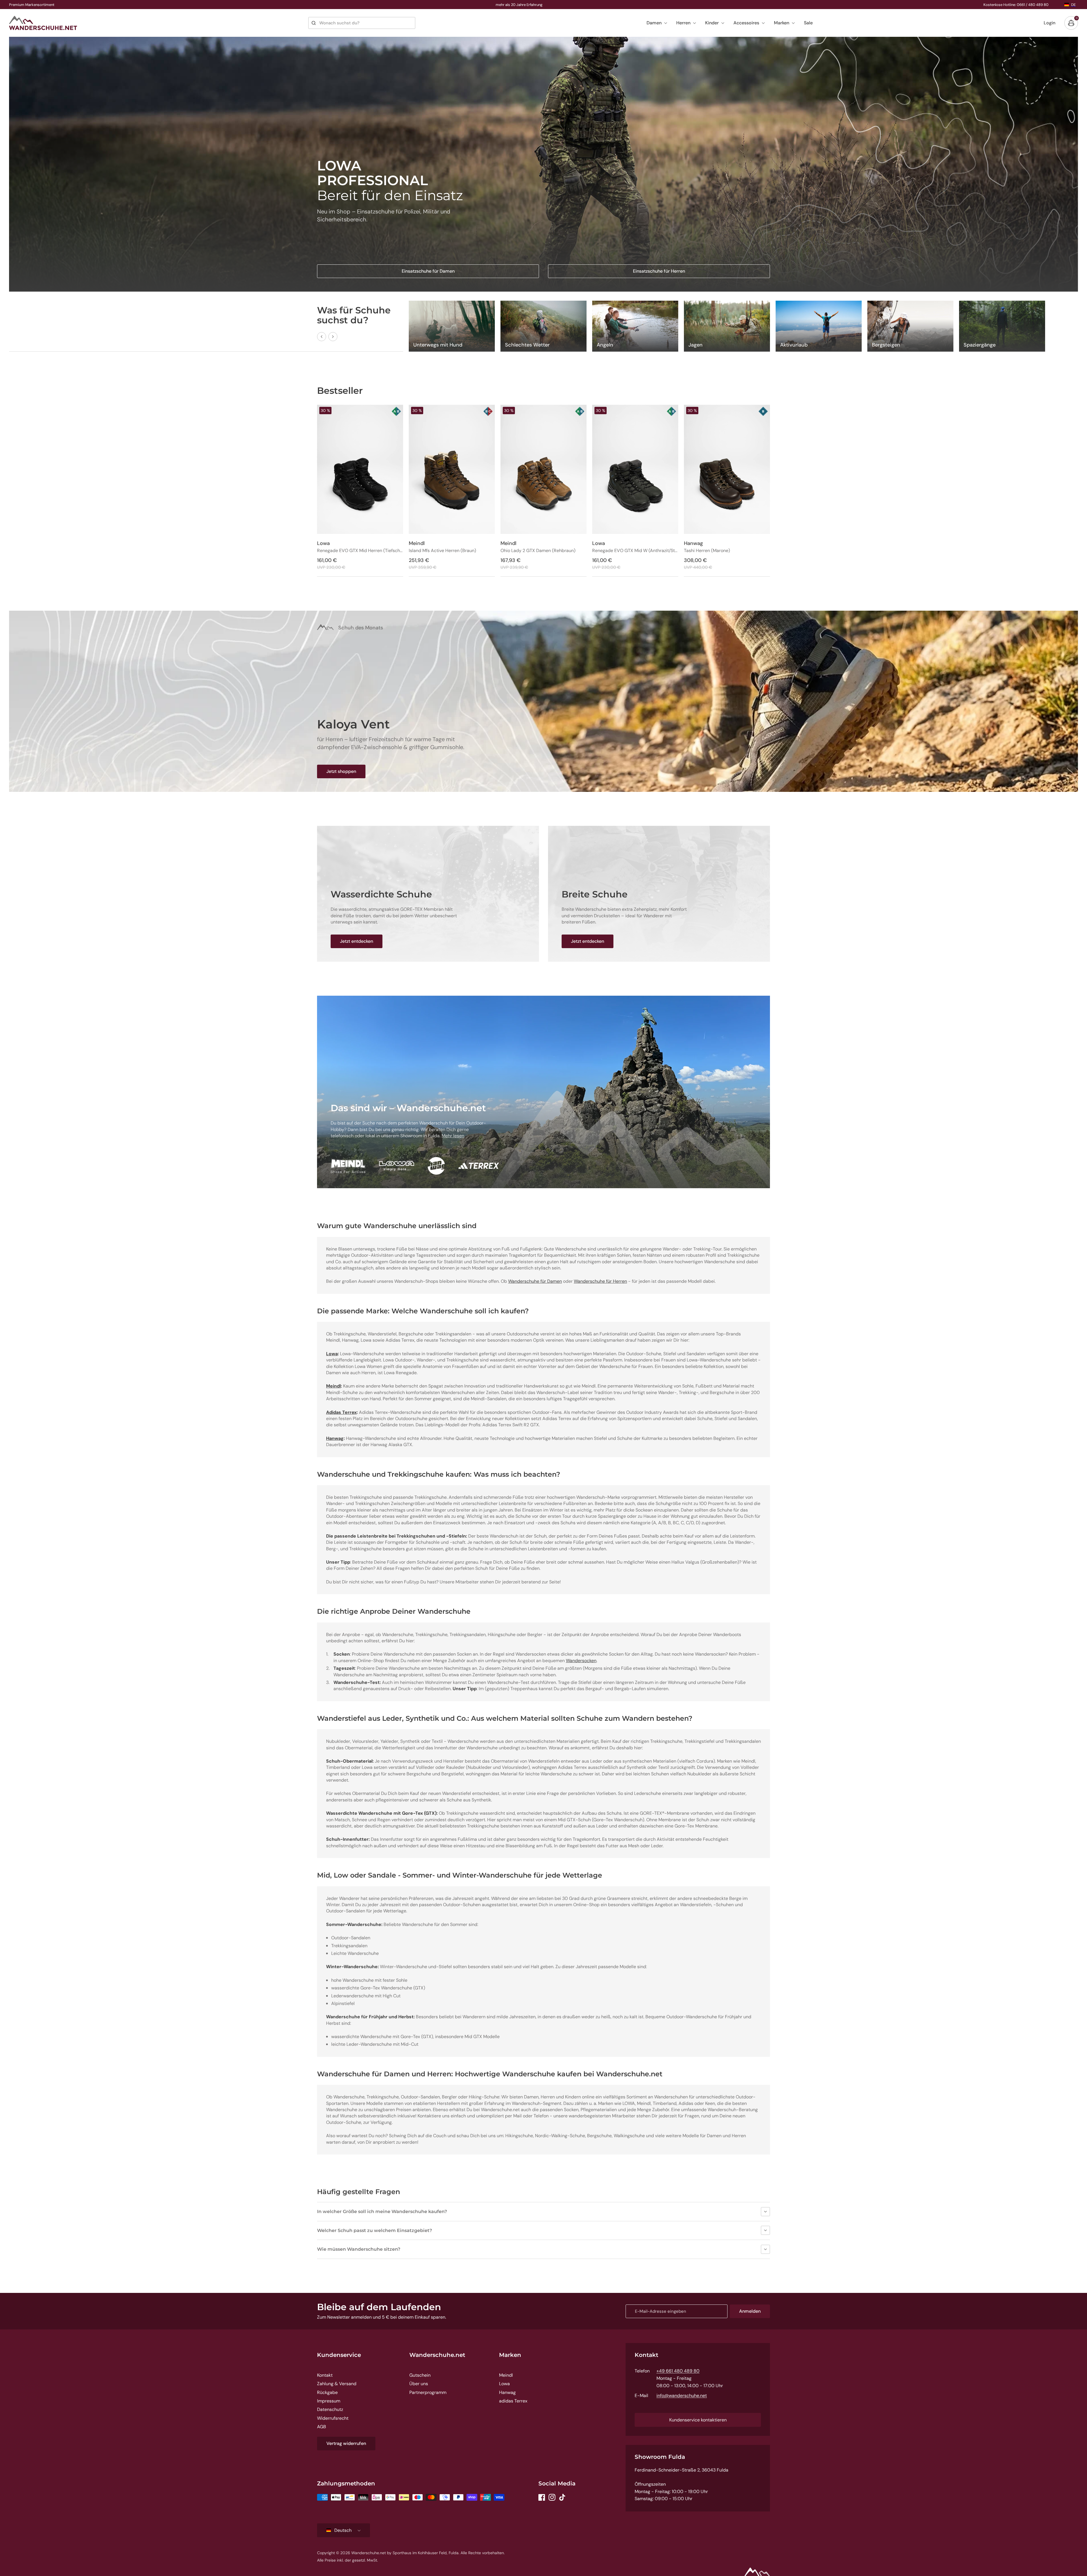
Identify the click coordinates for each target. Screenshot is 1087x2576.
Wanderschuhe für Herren (600, 1281)
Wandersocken (581, 1661)
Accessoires (746, 23)
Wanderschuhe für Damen (535, 1281)
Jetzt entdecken (357, 941)
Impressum (329, 2401)
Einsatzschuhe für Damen (428, 271)
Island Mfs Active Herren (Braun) (442, 551)
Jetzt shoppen (341, 771)
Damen (654, 23)
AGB (322, 2427)
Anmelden (750, 2311)
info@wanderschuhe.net (682, 2396)
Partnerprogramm (428, 2392)
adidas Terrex (513, 2401)
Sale (808, 23)
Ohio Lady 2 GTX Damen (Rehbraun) (538, 551)
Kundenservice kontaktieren (698, 2420)
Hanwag (507, 2392)
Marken (782, 23)
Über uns (419, 2384)
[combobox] (362, 23)
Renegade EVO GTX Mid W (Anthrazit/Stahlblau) (635, 551)
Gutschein (420, 2375)
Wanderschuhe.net (437, 2355)
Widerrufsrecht (333, 2418)
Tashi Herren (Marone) (707, 551)
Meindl (506, 2375)
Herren (683, 23)
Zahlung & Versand (337, 2384)
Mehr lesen (453, 1136)
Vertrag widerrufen (346, 2443)
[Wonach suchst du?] (314, 23)
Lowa (504, 2384)
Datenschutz (330, 2409)
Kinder (712, 23)
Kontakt (325, 2375)
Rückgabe (327, 2392)
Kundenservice (339, 2355)
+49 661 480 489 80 (678, 2371)
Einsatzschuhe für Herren (659, 271)
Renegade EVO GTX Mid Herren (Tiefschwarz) (360, 551)
